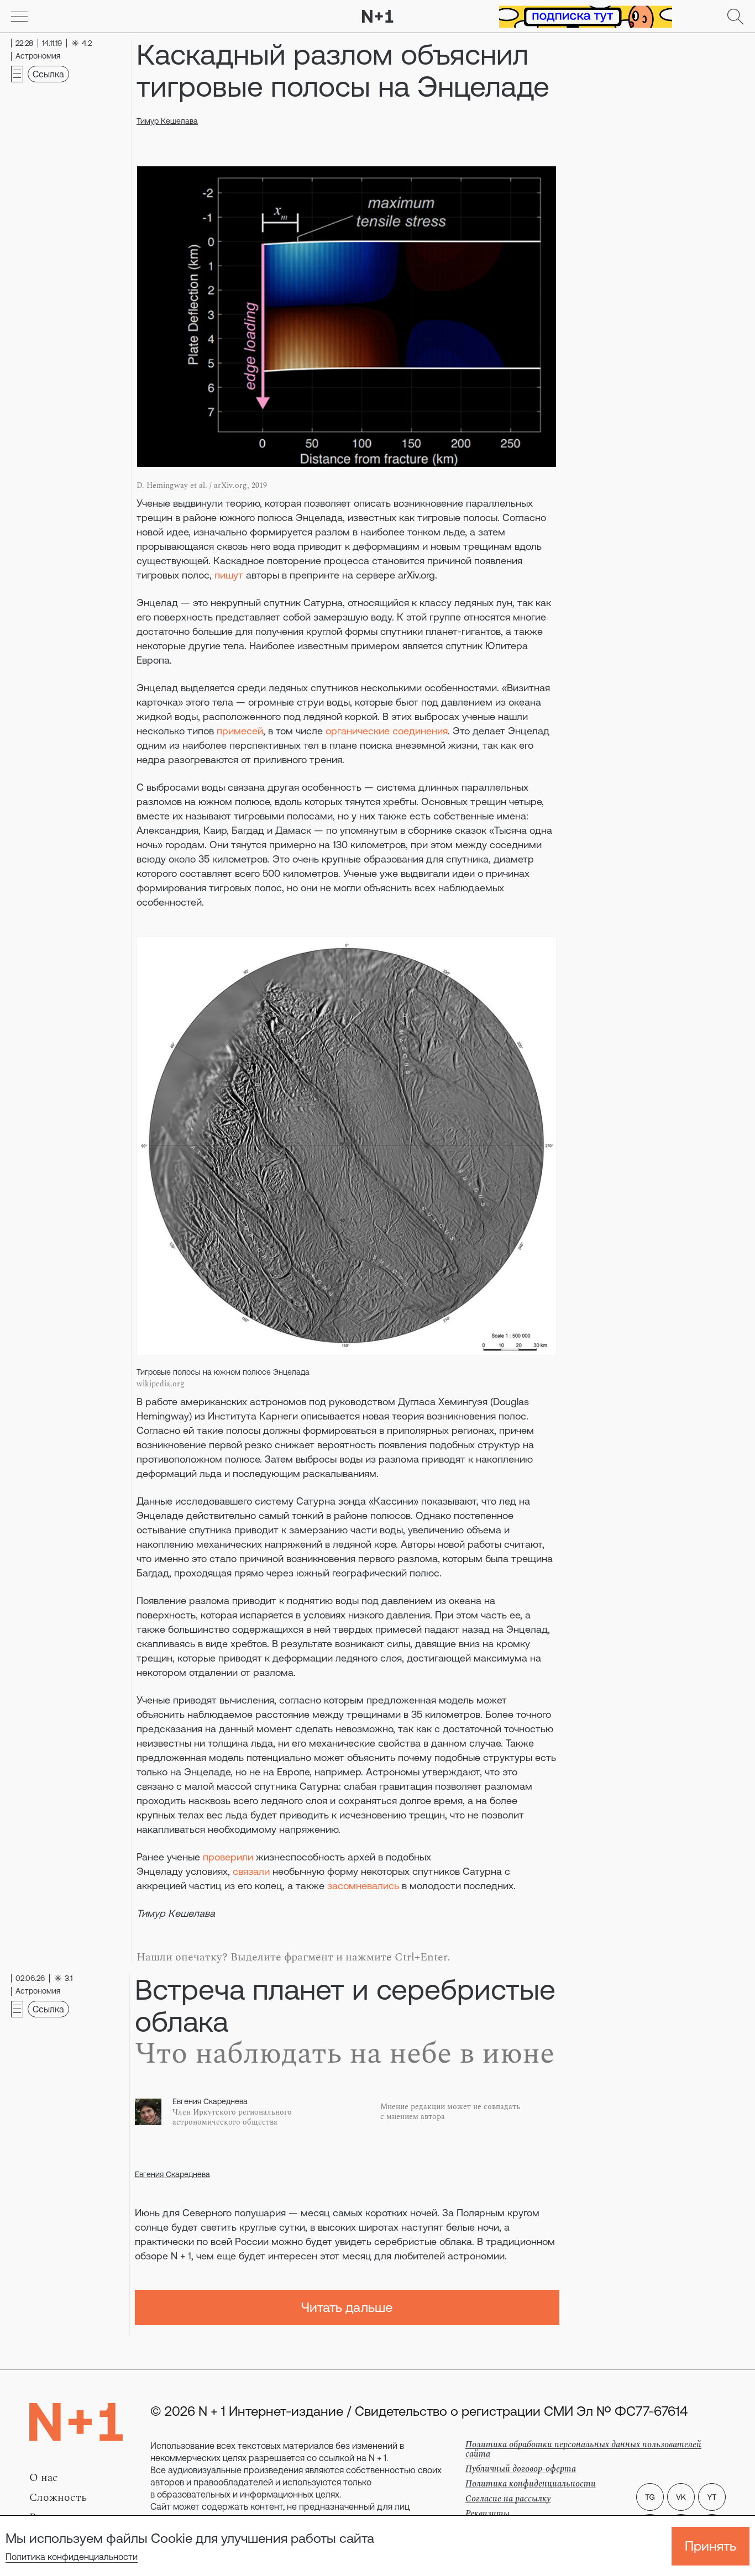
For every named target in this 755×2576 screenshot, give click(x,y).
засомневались (363, 1886)
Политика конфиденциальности (72, 2557)
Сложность (58, 2498)
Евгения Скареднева (172, 2174)
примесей (240, 731)
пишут (229, 575)
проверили (228, 1857)
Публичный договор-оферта (521, 2469)
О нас (44, 2478)
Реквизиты (487, 2514)
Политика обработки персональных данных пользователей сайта (583, 2449)
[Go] (19, 17)
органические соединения (387, 731)
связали (251, 1871)
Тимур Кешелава (167, 121)
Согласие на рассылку (508, 2499)
